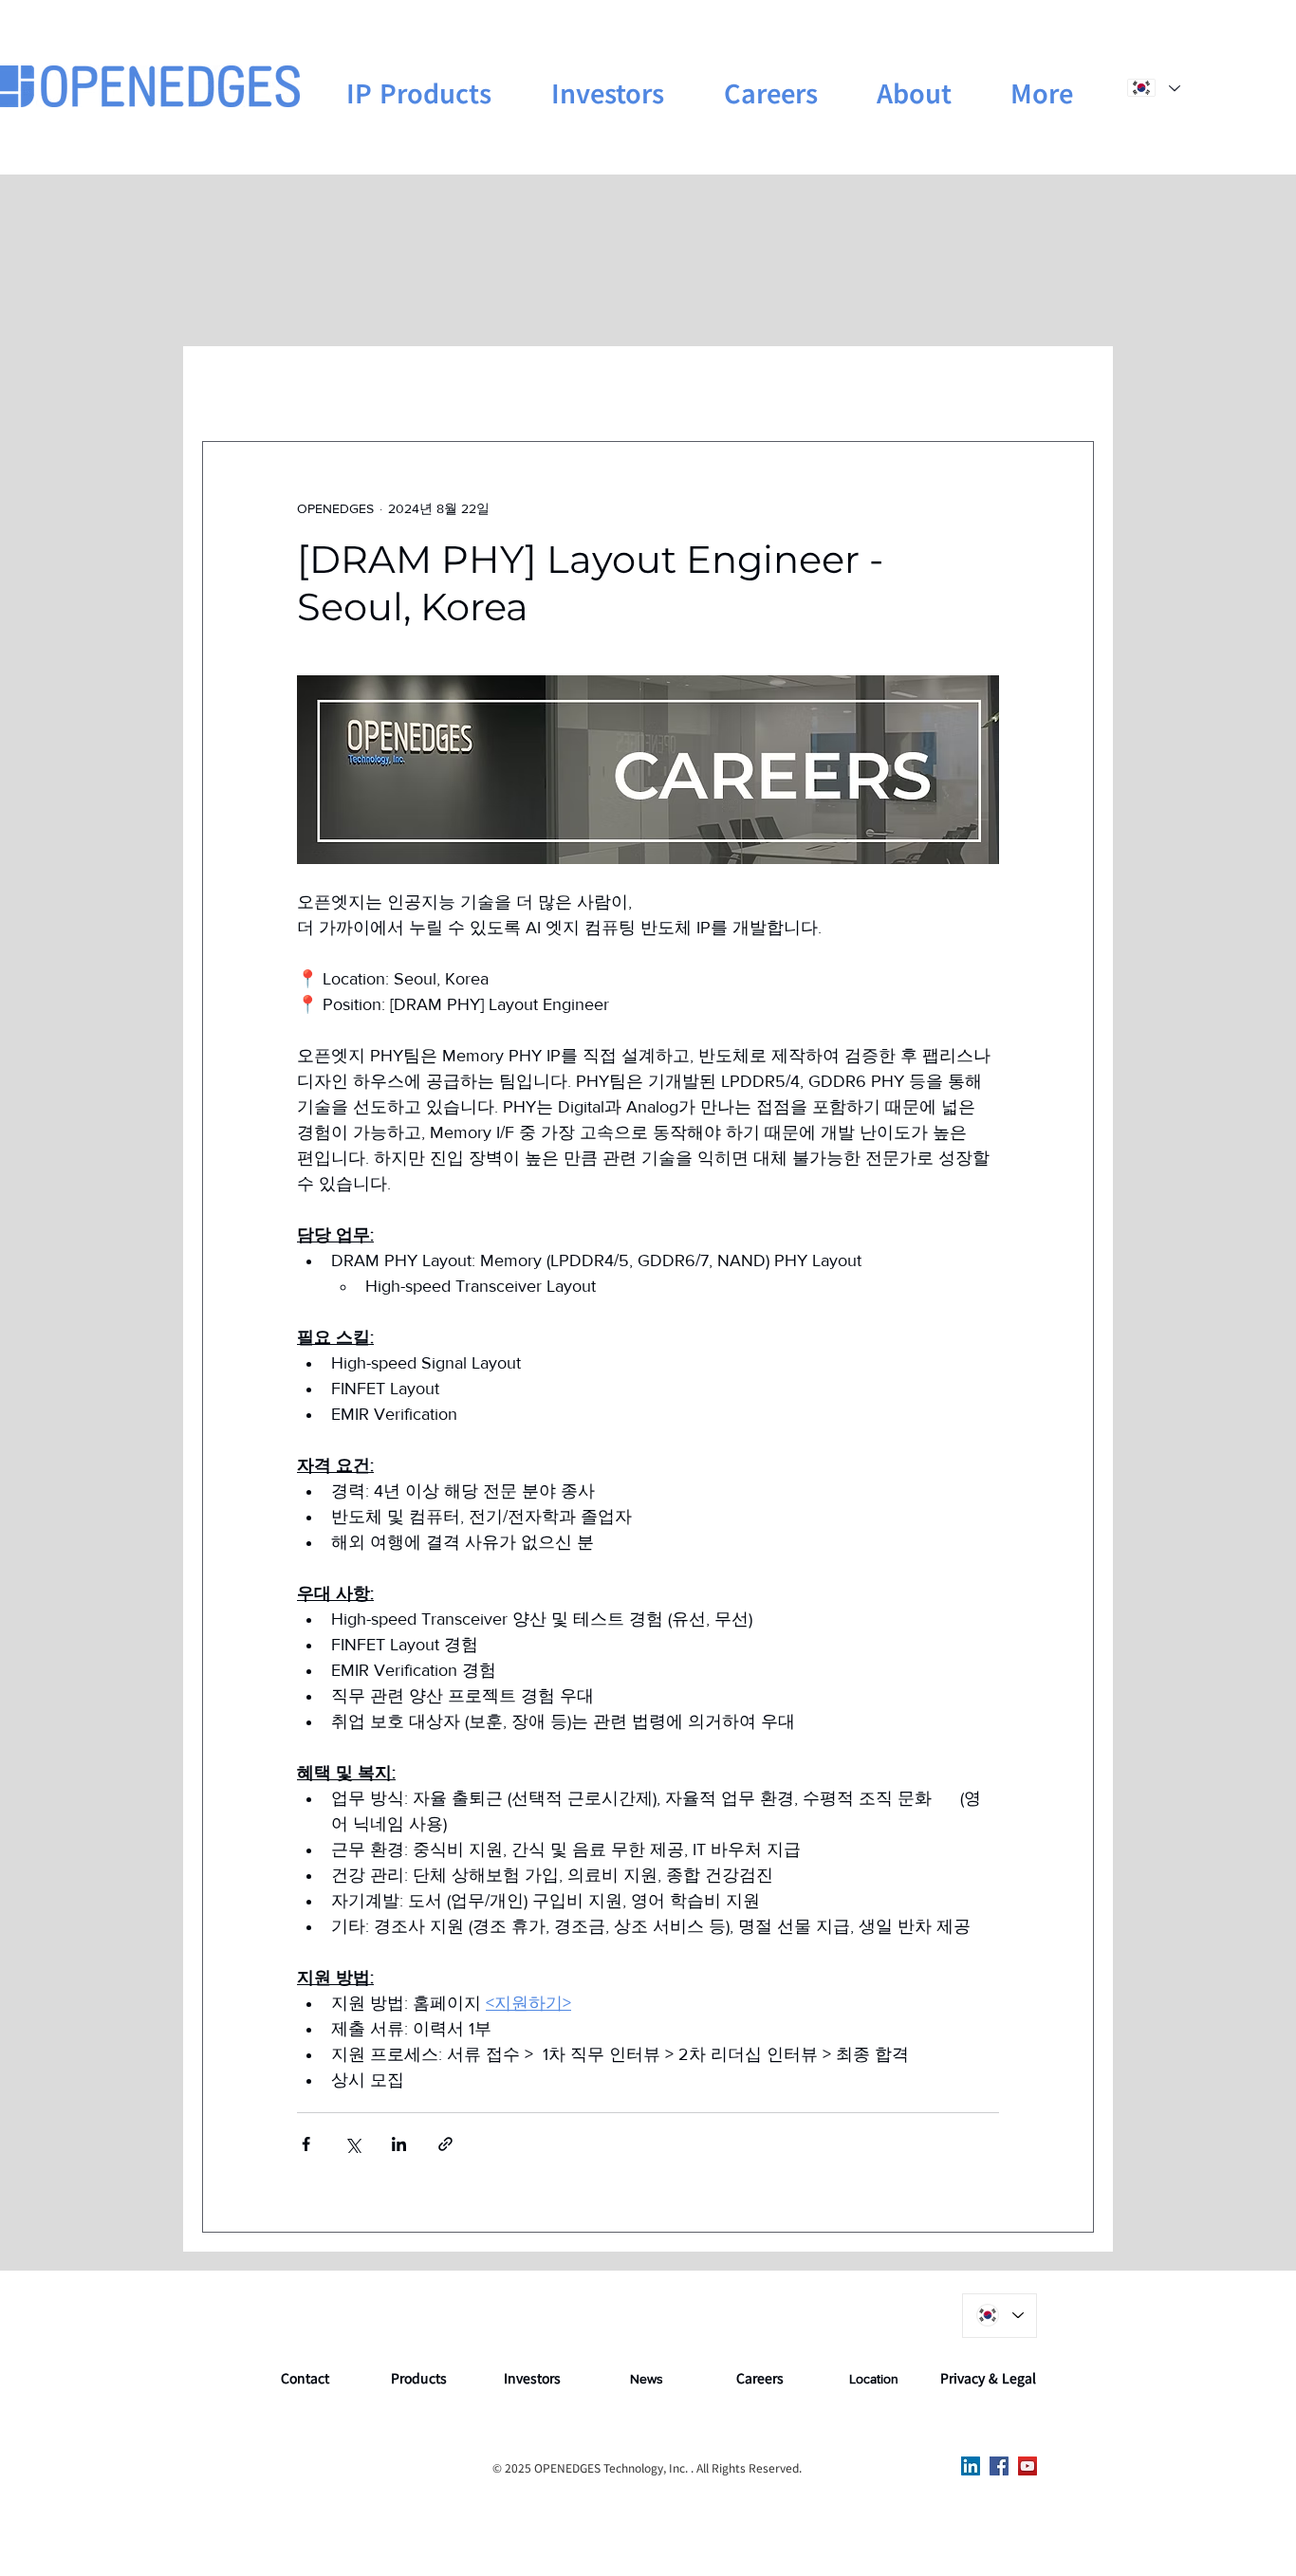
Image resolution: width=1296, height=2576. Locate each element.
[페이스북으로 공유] (306, 2144)
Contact (305, 2378)
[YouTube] (1028, 2466)
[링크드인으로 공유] (399, 2144)
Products (419, 2378)
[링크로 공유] (445, 2144)
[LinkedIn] (971, 2466)
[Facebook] (999, 2466)
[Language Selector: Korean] (1153, 88)
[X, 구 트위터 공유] (352, 2144)
